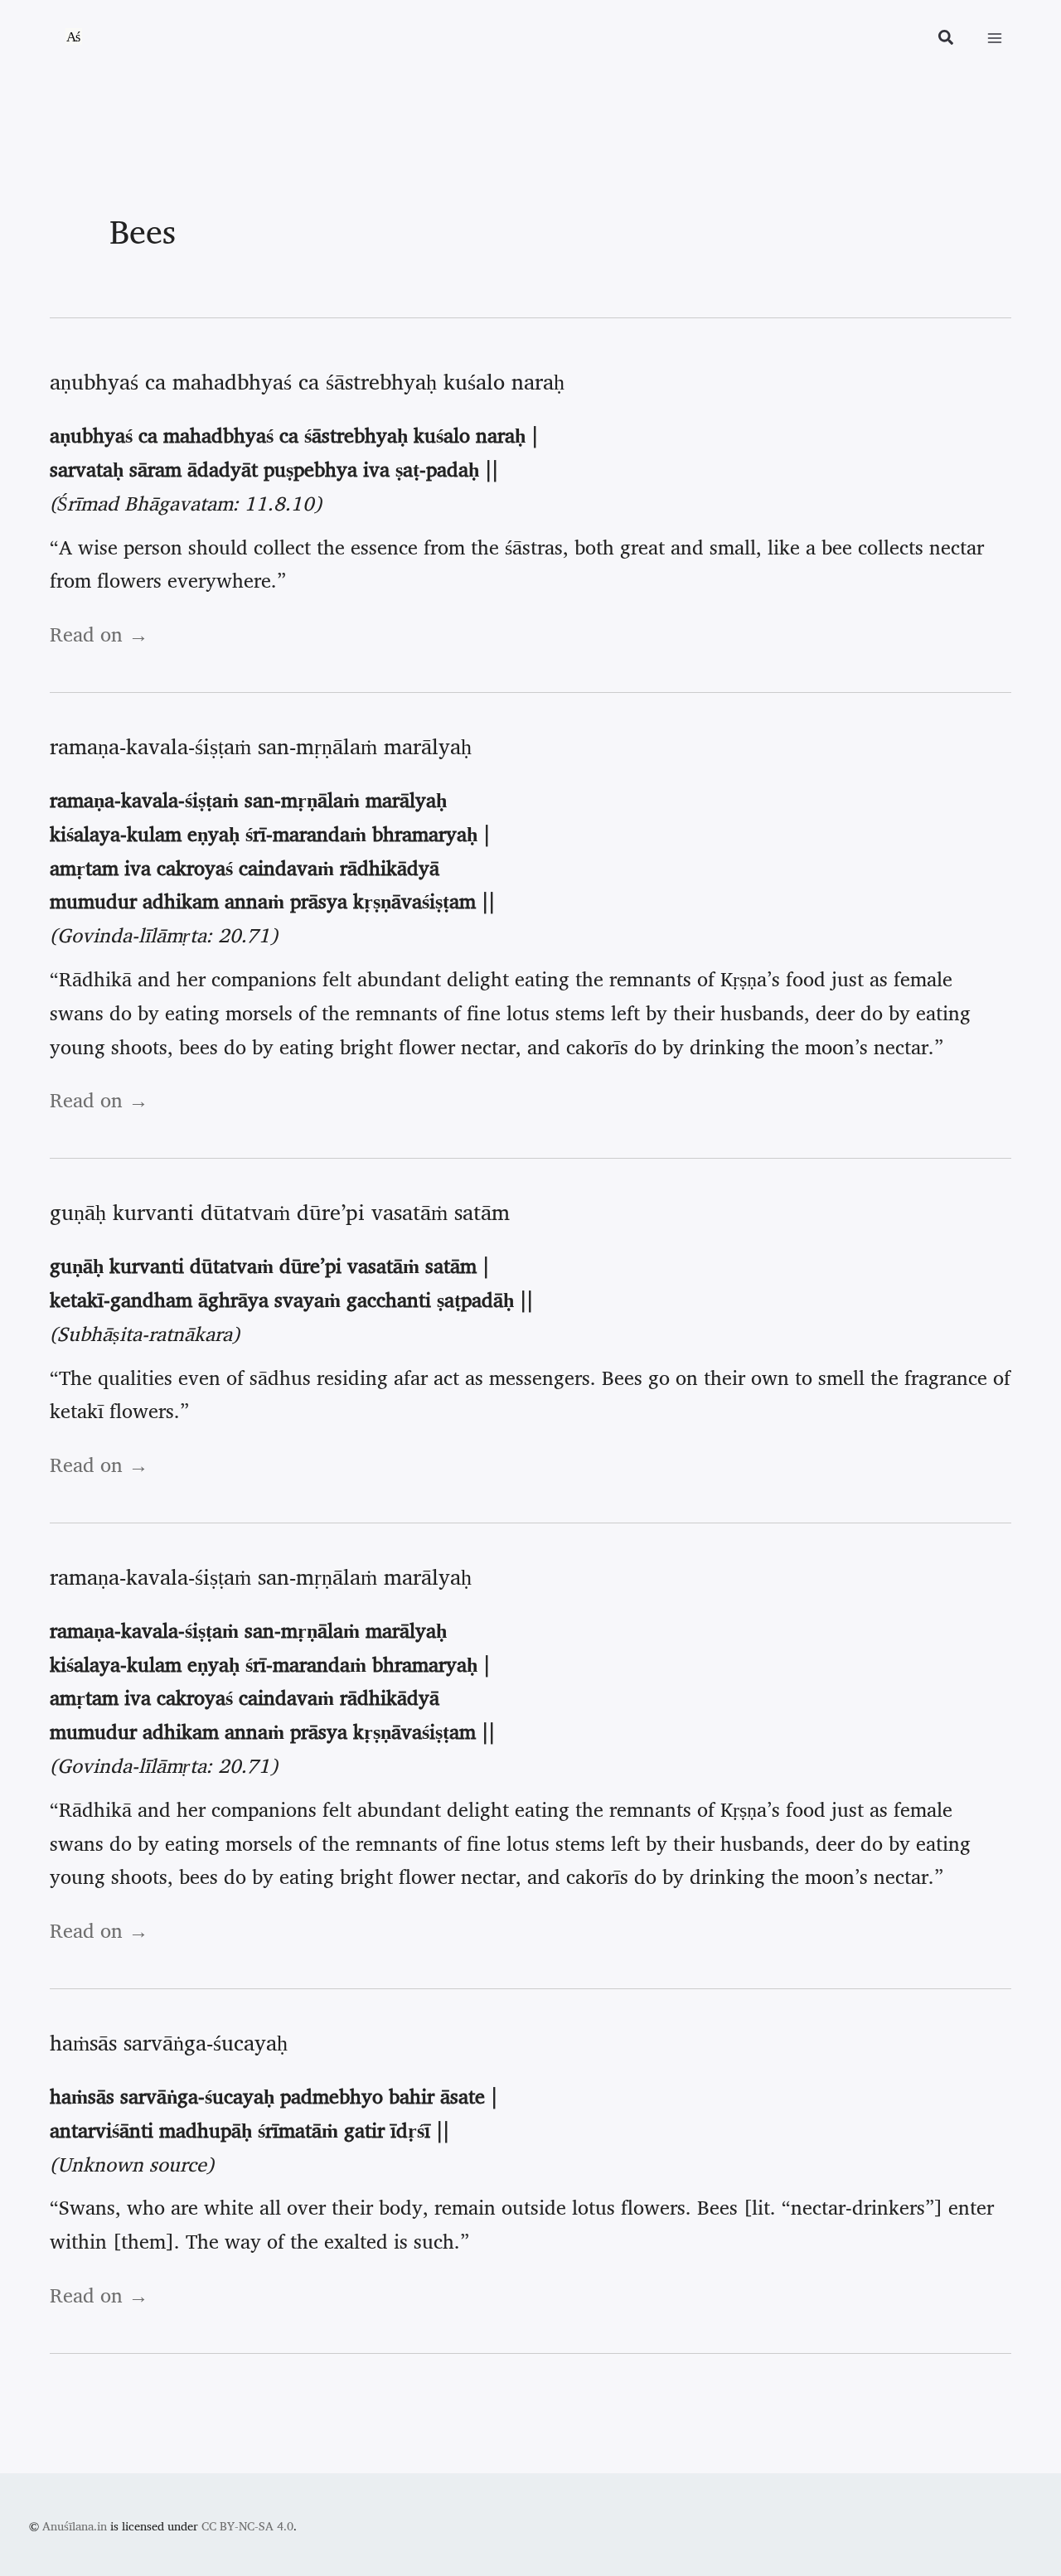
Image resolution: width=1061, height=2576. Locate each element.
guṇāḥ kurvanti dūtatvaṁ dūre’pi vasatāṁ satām (280, 1212)
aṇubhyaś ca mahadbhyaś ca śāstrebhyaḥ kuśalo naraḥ (307, 381)
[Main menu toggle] (995, 38)
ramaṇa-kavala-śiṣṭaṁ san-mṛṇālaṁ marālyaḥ (261, 746)
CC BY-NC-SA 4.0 (247, 2526)
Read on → (99, 634)
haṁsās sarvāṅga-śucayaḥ (169, 2042)
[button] (947, 39)
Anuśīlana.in (75, 2526)
